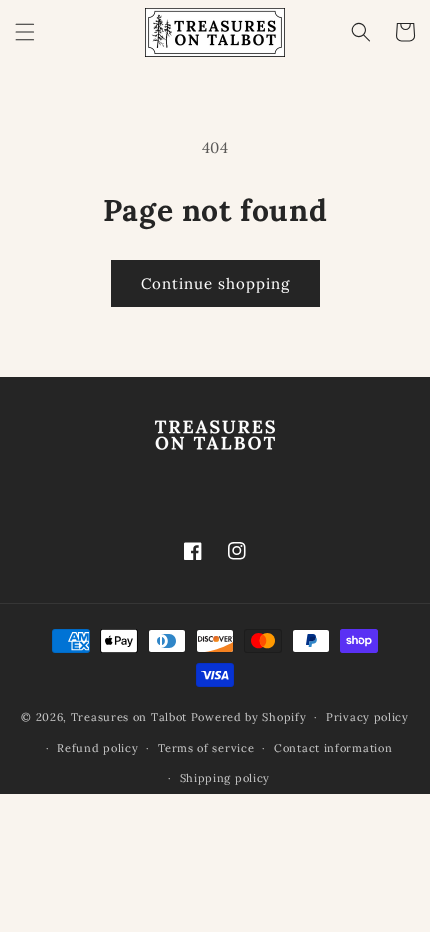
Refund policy (97, 748)
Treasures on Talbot (129, 717)
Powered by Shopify (249, 717)
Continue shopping (215, 283)
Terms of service (206, 748)
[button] (25, 32)
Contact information (333, 748)
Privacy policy (367, 717)
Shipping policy (225, 778)
